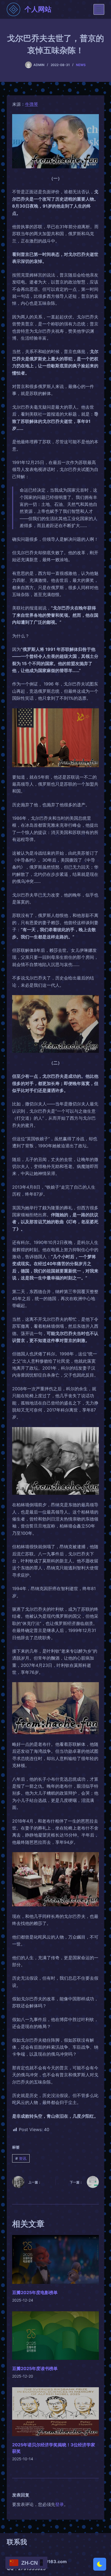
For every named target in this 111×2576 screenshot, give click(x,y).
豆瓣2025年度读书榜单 (35, 2368)
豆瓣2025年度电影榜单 (35, 2292)
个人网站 (38, 9)
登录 (60, 2504)
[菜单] (99, 9)
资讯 (21, 2158)
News (81, 65)
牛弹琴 (32, 104)
